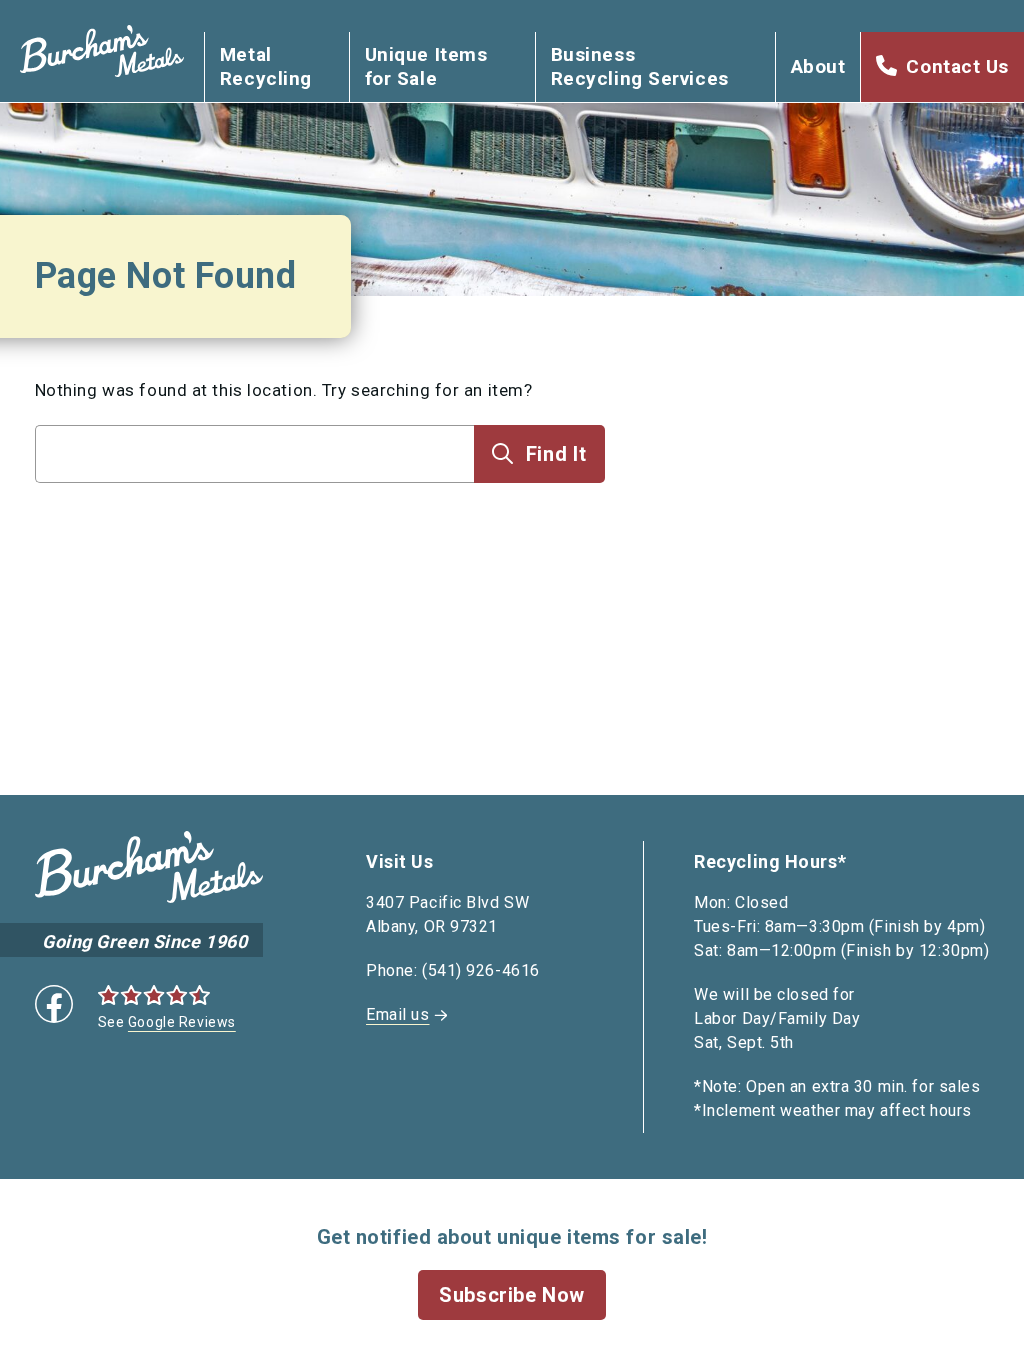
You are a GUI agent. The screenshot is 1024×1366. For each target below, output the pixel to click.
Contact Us (957, 66)
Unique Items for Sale (426, 66)
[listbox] (255, 493)
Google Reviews (182, 1022)
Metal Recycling (266, 66)
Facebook (54, 1004)
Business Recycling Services (640, 66)
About (818, 66)
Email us (397, 1014)
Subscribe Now (511, 1295)
